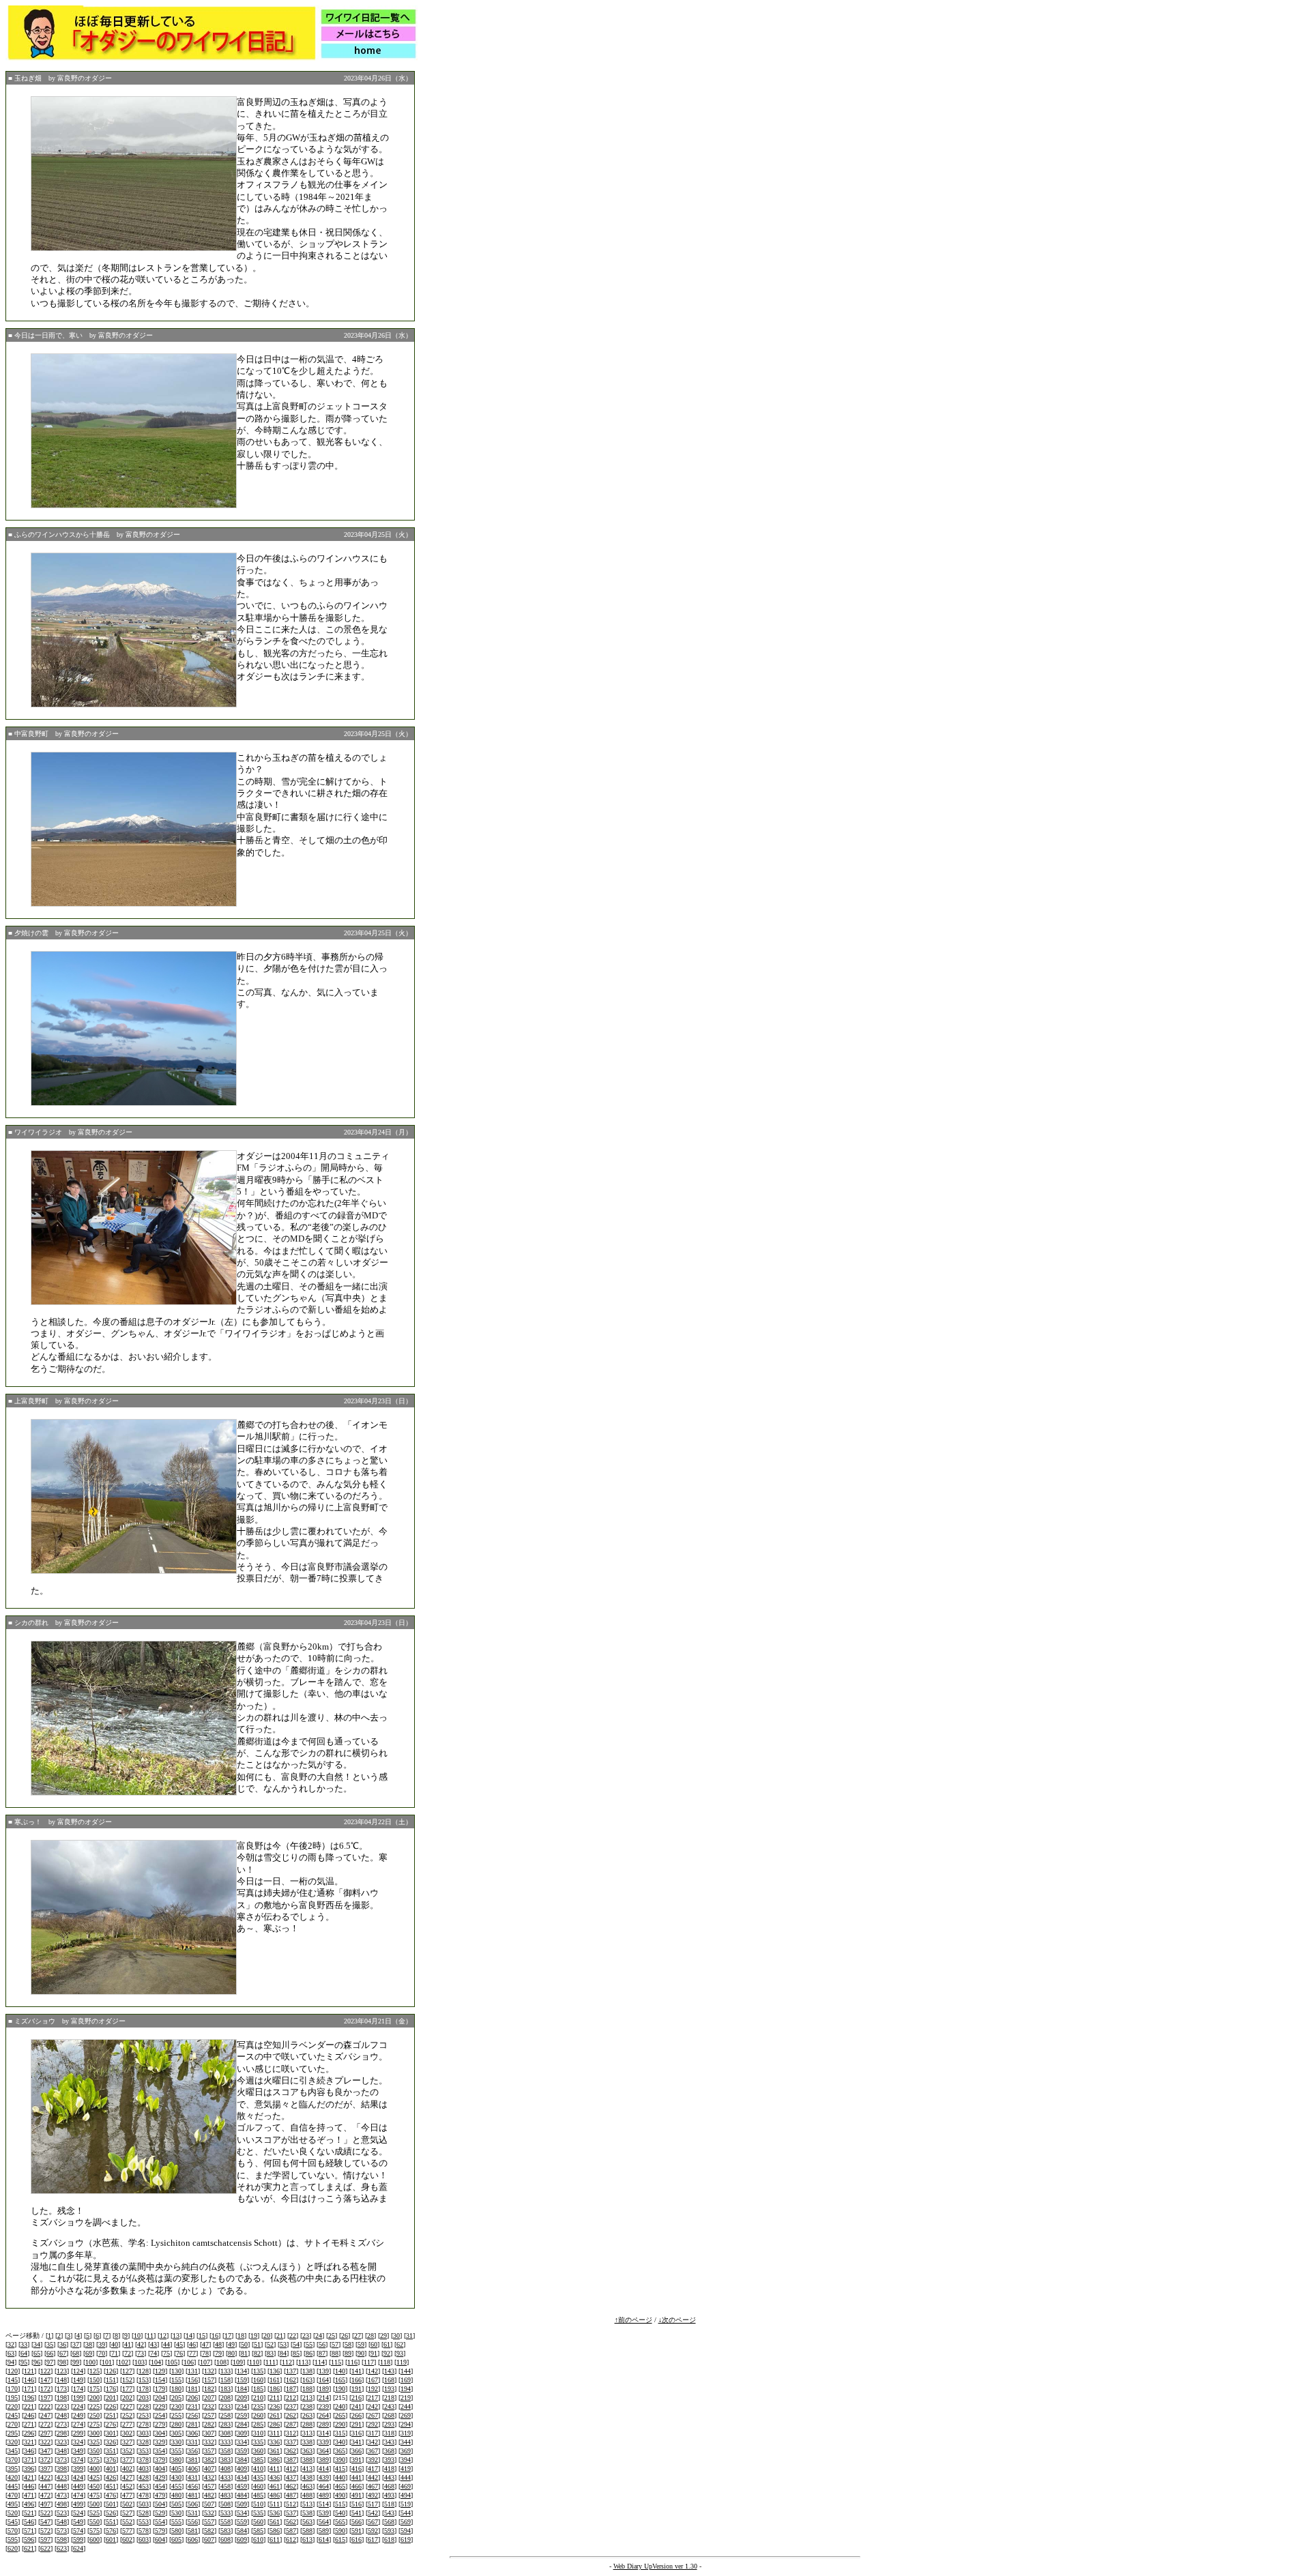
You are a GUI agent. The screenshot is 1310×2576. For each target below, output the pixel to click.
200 (94, 2398)
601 (111, 2540)
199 (78, 2398)
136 (275, 2371)
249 (78, 2415)
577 (127, 2531)
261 (275, 2415)
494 (406, 2495)
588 (307, 2531)
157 (209, 2380)
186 (275, 2389)
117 (369, 2362)
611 (275, 2540)
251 (111, 2415)
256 (193, 2415)
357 (209, 2451)
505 (176, 2504)
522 (45, 2513)
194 (406, 2389)
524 (78, 2513)
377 (127, 2460)
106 (189, 2362)
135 (258, 2371)
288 (307, 2424)
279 (160, 2424)
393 (389, 2460)
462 (291, 2486)
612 (291, 2540)
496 (29, 2504)
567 (373, 2522)
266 (356, 2415)
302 (127, 2433)
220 (13, 2406)
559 (242, 2522)
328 (144, 2442)
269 (406, 2415)
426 (111, 2477)
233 (225, 2406)
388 (307, 2460)
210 (258, 2398)
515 (340, 2504)
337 (291, 2442)
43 (154, 2344)
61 (387, 2344)
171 (29, 2389)
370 (13, 2460)
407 (209, 2469)
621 (29, 2548)
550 (94, 2522)
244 (406, 2406)
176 (111, 2389)
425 (94, 2477)
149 (78, 2380)
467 (373, 2486)
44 (166, 2344)
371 (29, 2460)
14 (189, 2336)
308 (225, 2433)
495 (13, 2504)
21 (280, 2336)
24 (319, 2336)
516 (356, 2504)
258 (225, 2415)
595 (13, 2540)
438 (307, 2477)
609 (242, 2540)
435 (258, 2477)
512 (291, 2504)
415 (340, 2469)
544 (406, 2513)
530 (176, 2513)
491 (356, 2495)
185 (258, 2389)
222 (45, 2406)
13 (176, 2336)
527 (127, 2513)
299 (78, 2433)
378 (144, 2460)
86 (309, 2353)
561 (275, 2522)
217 (373, 2398)
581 (193, 2531)
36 (63, 2344)
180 (176, 2389)
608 (225, 2540)
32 (11, 2344)
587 (291, 2531)
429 (160, 2477)
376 (111, 2460)
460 (258, 2486)
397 (45, 2469)
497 (45, 2504)
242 (373, 2406)
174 (78, 2389)
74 (154, 2353)
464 (324, 2486)
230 (176, 2406)
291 (356, 2424)
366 (356, 2451)
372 (45, 2460)
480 (176, 2495)
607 (209, 2540)
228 (144, 2406)
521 (29, 2513)
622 (45, 2548)
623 (62, 2548)
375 (94, 2460)
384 (242, 2460)
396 (29, 2469)
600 (94, 2540)
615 (340, 2540)
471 (29, 2495)
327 (127, 2442)
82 (257, 2353)
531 (193, 2513)
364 (324, 2451)
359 (242, 2451)
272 (45, 2424)
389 (324, 2460)
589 (324, 2531)
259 (242, 2415)
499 (78, 2504)
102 (123, 2362)
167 (373, 2380)
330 (176, 2442)
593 (389, 2531)
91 (374, 2353)
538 (307, 2513)
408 (225, 2469)
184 (242, 2389)
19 (254, 2336)
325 (94, 2442)
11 (150, 2336)
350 (94, 2451)
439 (324, 2477)
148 (62, 2380)
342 (373, 2442)
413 (307, 2469)
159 (242, 2380)
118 (385, 2362)
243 (389, 2406)
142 (373, 2371)
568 (389, 2522)
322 (45, 2442)
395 (13, 2469)
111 (271, 2362)
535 (258, 2513)
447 (45, 2486)
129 (160, 2371)
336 (275, 2442)
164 (324, 2380)
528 (144, 2513)
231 (193, 2406)
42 (141, 2344)
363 (307, 2451)
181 (193, 2389)
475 (94, 2495)
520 (13, 2513)
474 (78, 2495)
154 (160, 2380)
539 (324, 2513)
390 (340, 2460)
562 (291, 2522)
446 (29, 2486)
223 (62, 2406)
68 (76, 2353)
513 (307, 2504)
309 (242, 2433)
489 (324, 2495)
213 (307, 2398)
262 (291, 2415)
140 (340, 2371)
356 (193, 2451)
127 (127, 2371)
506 (193, 2504)
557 (209, 2522)
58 (348, 2344)
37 (76, 2344)
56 (322, 2344)
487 (291, 2495)
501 (111, 2504)
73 (141, 2353)
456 (193, 2486)
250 (94, 2415)
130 (176, 2371)
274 (78, 2424)
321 (29, 2442)
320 (13, 2442)
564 (324, 2522)
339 (324, 2442)
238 (307, 2406)
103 (140, 2362)
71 (115, 2353)
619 (406, 2540)
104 (156, 2362)
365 (340, 2451)
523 (62, 2513)
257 (209, 2415)
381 (193, 2460)
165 (340, 2380)
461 (275, 2486)
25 (332, 2336)
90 (361, 2353)
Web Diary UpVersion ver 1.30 (655, 2566)
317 (373, 2433)
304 (160, 2433)
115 (336, 2362)
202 (127, 2398)
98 (63, 2362)
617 (373, 2540)
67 (63, 2353)
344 (406, 2442)
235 (258, 2406)
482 (209, 2495)
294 (406, 2424)
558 (225, 2522)
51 (257, 2344)
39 (102, 2344)
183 (225, 2389)
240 (340, 2406)
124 (78, 2371)
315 (340, 2433)
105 (172, 2362)
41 (128, 2344)
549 (78, 2522)
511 (275, 2504)
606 (193, 2540)
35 (50, 2344)
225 (94, 2406)
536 (275, 2513)
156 (193, 2380)
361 (275, 2451)
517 (373, 2504)
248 (62, 2415)
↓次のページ (677, 2320)
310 (258, 2433)
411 (275, 2469)
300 (94, 2433)
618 (389, 2540)
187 (291, 2389)
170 (13, 2389)
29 (383, 2336)
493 (389, 2495)
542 (373, 2513)
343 (389, 2442)
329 (160, 2442)
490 (340, 2495)
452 (127, 2486)
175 (94, 2389)
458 (225, 2486)
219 (406, 2398)
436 (275, 2477)
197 (45, 2398)
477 (127, 2495)
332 (209, 2442)
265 (340, 2415)
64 (24, 2353)
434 (242, 2477)
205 (176, 2398)
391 (356, 2460)
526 (111, 2513)
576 (111, 2531)
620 (13, 2548)
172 (45, 2389)
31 (409, 2336)
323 (62, 2442)
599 (78, 2540)
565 (340, 2522)
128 (144, 2371)
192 (373, 2389)
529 (160, 2513)
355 (176, 2451)
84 (283, 2353)
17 (228, 2336)
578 (144, 2531)
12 (163, 2336)
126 (111, 2371)
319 (406, 2433)
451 (111, 2486)
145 (13, 2380)
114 (320, 2362)
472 (45, 2495)
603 (144, 2540)
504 (160, 2504)
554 (160, 2522)
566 (356, 2522)
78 (205, 2353)
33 (24, 2344)
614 (324, 2540)
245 (13, 2415)
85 (296, 2353)
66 (50, 2353)
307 (209, 2433)
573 (62, 2531)
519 (406, 2504)
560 (258, 2522)
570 (13, 2531)
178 (144, 2389)
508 (225, 2504)
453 (144, 2486)
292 (373, 2424)
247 (45, 2415)
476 (111, 2495)
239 (324, 2406)
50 (244, 2344)
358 (225, 2451)
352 (127, 2451)
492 (373, 2495)
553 (144, 2522)
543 (389, 2513)
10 (137, 2336)
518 (389, 2504)
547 (45, 2522)
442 (373, 2477)
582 (209, 2531)
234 (242, 2406)
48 (218, 2344)
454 (160, 2486)
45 (179, 2344)
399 (78, 2469)
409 (242, 2469)
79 (218, 2353)
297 (45, 2433)
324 (78, 2442)
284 (242, 2424)
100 (90, 2362)
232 (209, 2406)
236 (275, 2406)
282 (209, 2424)
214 (324, 2398)
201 (111, 2398)
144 (406, 2371)
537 (291, 2513)
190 (340, 2389)
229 (160, 2406)
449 (78, 2486)
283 (225, 2424)
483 (225, 2495)
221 (29, 2406)
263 (307, 2415)
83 (270, 2353)
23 (306, 2336)
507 (209, 2504)
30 (396, 2336)
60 (374, 2344)
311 (275, 2433)
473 (62, 2495)
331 (193, 2442)
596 (29, 2540)
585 (258, 2531)
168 (389, 2380)
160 (258, 2380)
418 (389, 2469)
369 (406, 2451)
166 (356, 2380)
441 (356, 2477)
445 (13, 2486)
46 (192, 2344)
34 (37, 2344)
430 (176, 2477)
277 (127, 2424)
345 (13, 2451)
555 (176, 2522)
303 (144, 2433)
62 (400, 2344)
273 (62, 2424)
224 (78, 2406)
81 (244, 2353)
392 (373, 2460)
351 (111, 2451)
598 (62, 2540)
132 (209, 2371)
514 (324, 2504)
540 (340, 2513)
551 (111, 2522)
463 (307, 2486)
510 (258, 2504)
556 (193, 2522)
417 (373, 2469)
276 (111, 2424)
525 (94, 2513)
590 (340, 2531)
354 (160, 2451)
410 (258, 2469)
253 (144, 2415)
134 (242, 2371)
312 (291, 2433)
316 (356, 2433)
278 (144, 2424)
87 (322, 2353)
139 (324, 2371)
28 (370, 2336)
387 (291, 2460)
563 (307, 2522)
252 (127, 2415)
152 (127, 2380)
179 (160, 2389)
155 (176, 2380)
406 (193, 2469)
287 (291, 2424)
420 (13, 2477)
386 (275, 2460)
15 (202, 2336)
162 (291, 2380)
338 (307, 2442)
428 (144, 2477)
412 (291, 2469)
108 (221, 2362)
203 (144, 2398)
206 (193, 2398)
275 (94, 2424)
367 (373, 2451)
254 (160, 2415)
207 (209, 2398)
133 (225, 2371)
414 (324, 2469)
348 (62, 2451)
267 (373, 2415)
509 (242, 2504)
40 (115, 2344)
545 (13, 2522)
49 (231, 2344)
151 (111, 2380)
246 (29, 2415)
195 (13, 2398)
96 (37, 2362)
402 (127, 2469)
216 (356, 2398)
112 (287, 2362)
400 (94, 2469)
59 (361, 2344)
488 (307, 2495)
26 (345, 2336)
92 (387, 2353)
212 (291, 2398)
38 (89, 2344)
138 (307, 2371)
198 (62, 2398)
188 (307, 2389)
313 (307, 2433)
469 (406, 2486)
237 (291, 2406)
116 (352, 2362)
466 (356, 2486)
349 (78, 2451)
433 (225, 2477)
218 (389, 2398)
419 (406, 2469)
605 (176, 2540)
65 (37, 2353)
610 (258, 2540)
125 (94, 2371)
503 (144, 2504)
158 (225, 2380)
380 (176, 2460)
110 (254, 2362)
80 (231, 2353)
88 (335, 2353)
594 (406, 2531)
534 (242, 2513)
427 (127, 2477)
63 (11, 2353)
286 (275, 2424)
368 (389, 2451)
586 (275, 2531)
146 (29, 2380)
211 (275, 2398)
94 (11, 2362)
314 (324, 2433)
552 (127, 2522)
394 (406, 2460)
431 (193, 2477)
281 (193, 2424)
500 (94, 2504)
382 (209, 2460)
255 (176, 2415)
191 (356, 2389)
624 (78, 2548)
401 (111, 2469)
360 (258, 2451)
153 (144, 2380)
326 (111, 2442)
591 (356, 2531)
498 (62, 2504)
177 (127, 2389)
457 (209, 2486)
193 (389, 2389)
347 (45, 2451)
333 (225, 2442)
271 (29, 2424)
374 (78, 2460)
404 (160, 2469)
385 (258, 2460)
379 (160, 2460)
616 (356, 2540)
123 (62, 2371)
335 (258, 2442)
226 (111, 2406)
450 (94, 2486)
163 (307, 2380)
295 (13, 2433)
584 (242, 2531)
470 (13, 2495)
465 (340, 2486)
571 (29, 2531)
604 (160, 2540)
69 (89, 2353)
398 (62, 2469)
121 (29, 2371)
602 (127, 2540)
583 (225, 2531)
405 (176, 2469)
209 (242, 2398)
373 (62, 2460)
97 (50, 2362)
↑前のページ (634, 2320)
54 (296, 2344)
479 (160, 2495)
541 (356, 2513)
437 (291, 2477)
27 (358, 2336)
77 (192, 2353)
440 (340, 2477)
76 (179, 2353)
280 (176, 2424)
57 (335, 2344)
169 (406, 2380)
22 (293, 2336)
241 (356, 2406)
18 (241, 2336)
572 (45, 2531)
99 (76, 2362)
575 (94, 2531)
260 (258, 2415)
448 (62, 2486)
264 (324, 2415)
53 (283, 2344)
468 (389, 2486)
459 (242, 2486)
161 (275, 2380)
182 (209, 2389)
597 (45, 2540)
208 (225, 2398)
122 (45, 2371)
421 (29, 2477)
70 (102, 2353)
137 (291, 2371)
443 (389, 2477)
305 (176, 2433)
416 (356, 2469)
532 (209, 2513)
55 (309, 2344)
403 (144, 2469)
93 (400, 2353)
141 (356, 2371)
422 (45, 2477)
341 (356, 2442)
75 (166, 2353)
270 (13, 2424)
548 (62, 2522)
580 (176, 2531)
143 (389, 2371)
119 (402, 2362)
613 (307, 2540)
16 (215, 2336)
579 (160, 2531)
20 (267, 2336)
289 (324, 2424)
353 (144, 2451)
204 (160, 2398)
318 (389, 2433)
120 (13, 2371)
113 (303, 2362)
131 (193, 2371)
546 (29, 2522)
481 (193, 2495)
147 (45, 2380)
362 (291, 2451)
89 (348, 2353)
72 (128, 2353)
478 (144, 2495)
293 (389, 2424)
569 (406, 2522)
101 (107, 2362)
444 (406, 2477)
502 (127, 2504)
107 (205, 2362)
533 (225, 2513)
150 (94, 2380)
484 (242, 2495)
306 (193, 2433)
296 (29, 2433)
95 (24, 2362)
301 (111, 2433)
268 (389, 2415)
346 (29, 2451)
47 (205, 2344)
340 (340, 2442)
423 (62, 2477)
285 (258, 2424)
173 (62, 2389)
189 (324, 2389)
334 (242, 2442)
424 (78, 2477)
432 (209, 2477)
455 (176, 2486)
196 (29, 2398)
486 (275, 2495)
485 (258, 2495)
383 (225, 2460)
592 (373, 2531)
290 (340, 2424)
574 (78, 2531)
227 (127, 2406)
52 (270, 2344)
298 (62, 2433)
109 (238, 2362)
